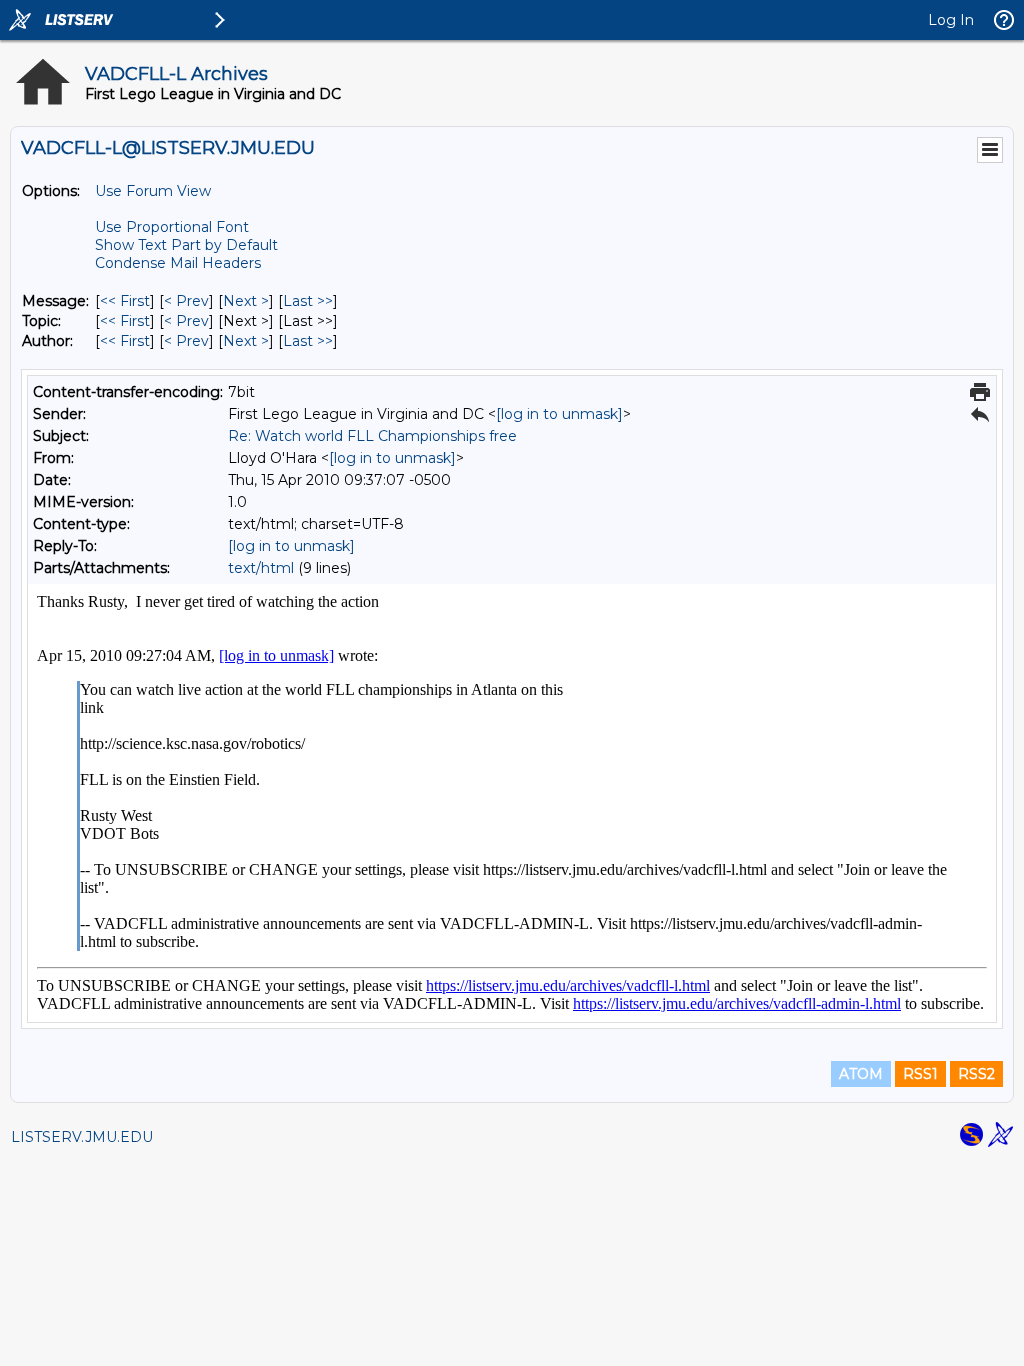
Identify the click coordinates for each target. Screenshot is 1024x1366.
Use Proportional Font (172, 227)
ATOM (861, 1074)
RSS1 (920, 1074)
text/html (261, 568)
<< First (125, 301)
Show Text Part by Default (186, 245)
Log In (951, 20)
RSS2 (976, 1074)
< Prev (186, 301)
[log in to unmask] (559, 414)
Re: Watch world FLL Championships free (372, 436)
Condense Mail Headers (178, 263)
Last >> (308, 301)
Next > (246, 301)
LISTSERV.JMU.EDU (82, 1137)
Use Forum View (153, 191)
